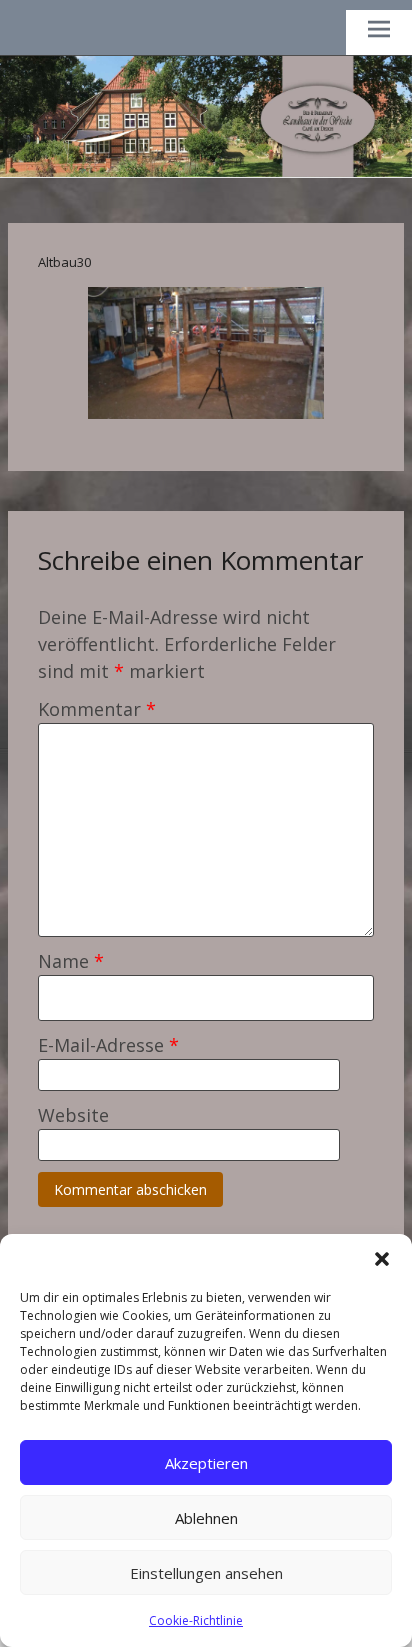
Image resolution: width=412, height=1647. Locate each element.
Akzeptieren (206, 1463)
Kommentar (97, 709)
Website (73, 1115)
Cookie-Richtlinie (196, 1620)
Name (71, 961)
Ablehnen (206, 1518)
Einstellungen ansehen (206, 1573)
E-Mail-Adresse (108, 1045)
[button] (382, 1259)
